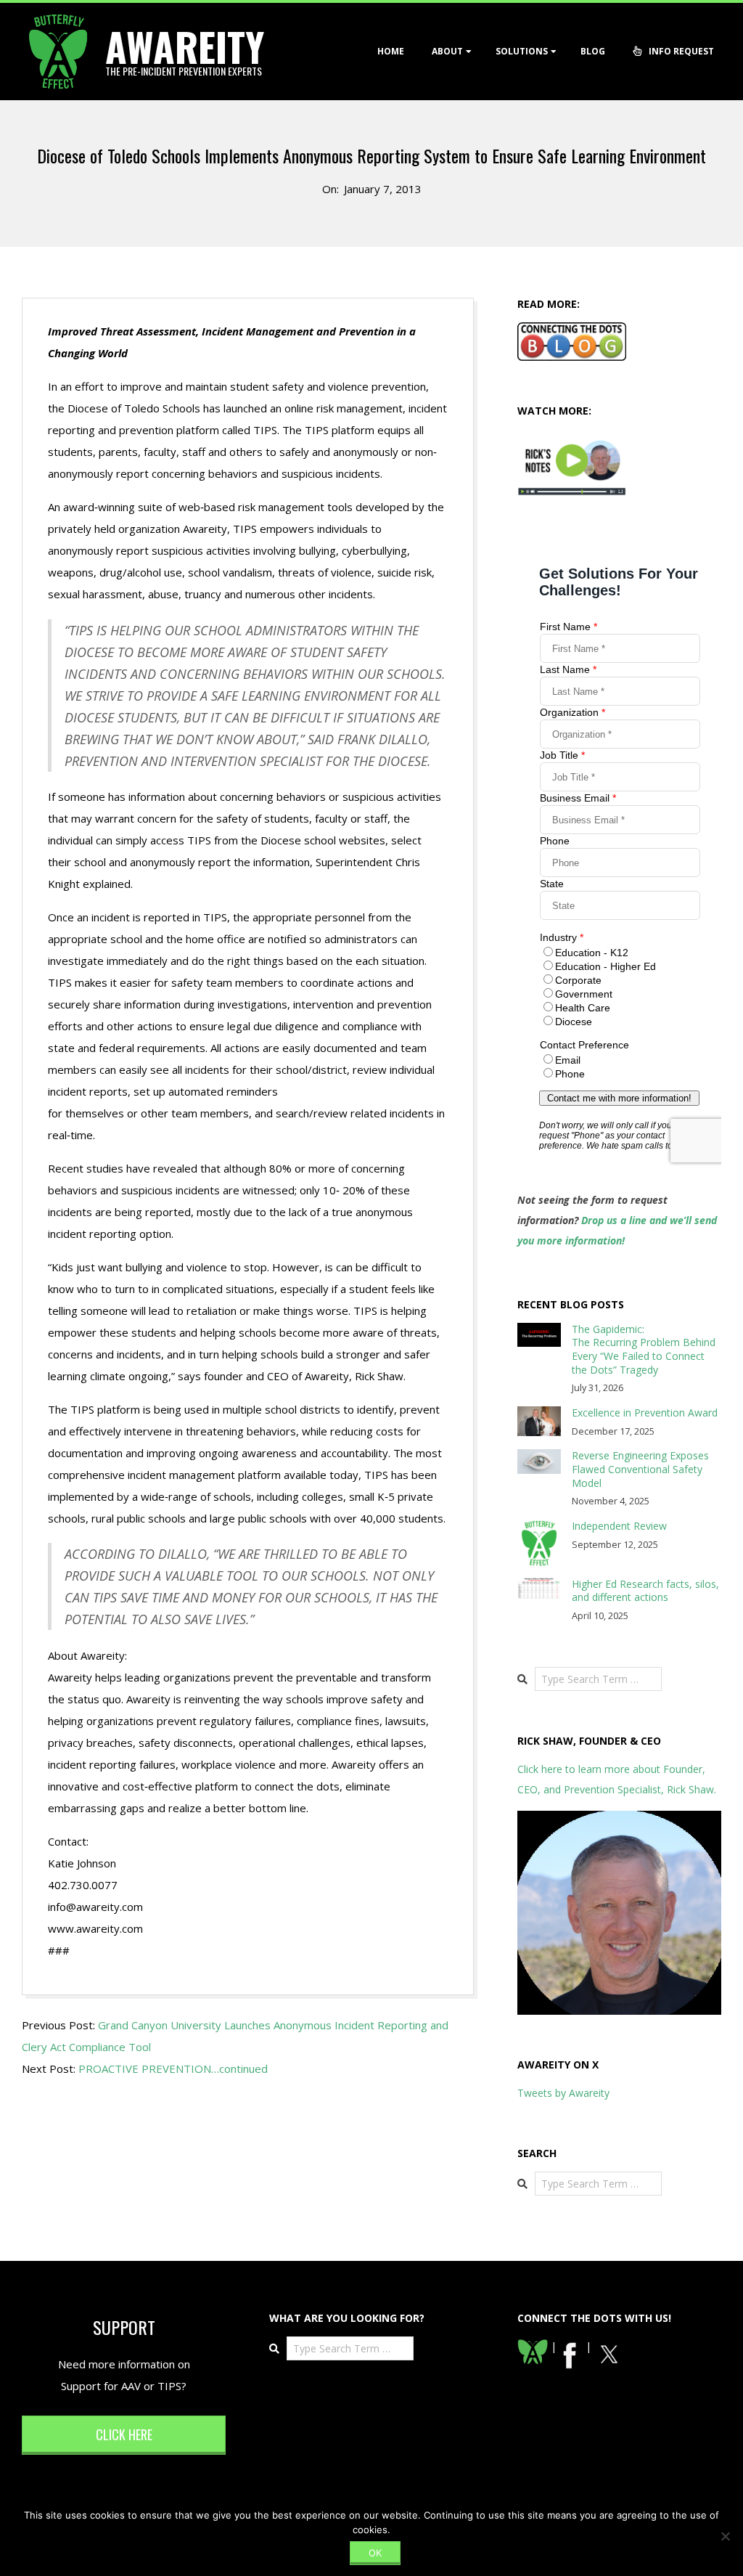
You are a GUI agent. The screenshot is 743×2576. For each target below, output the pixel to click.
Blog (593, 51)
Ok (375, 2553)
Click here (124, 2434)
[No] (725, 2536)
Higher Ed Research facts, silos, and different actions (645, 1591)
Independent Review (619, 1526)
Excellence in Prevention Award (645, 1413)
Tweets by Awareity (563, 2093)
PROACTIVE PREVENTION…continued (173, 2068)
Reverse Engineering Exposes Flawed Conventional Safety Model (640, 1469)
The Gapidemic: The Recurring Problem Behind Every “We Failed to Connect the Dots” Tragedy (644, 1349)
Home (391, 51)
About (447, 51)
